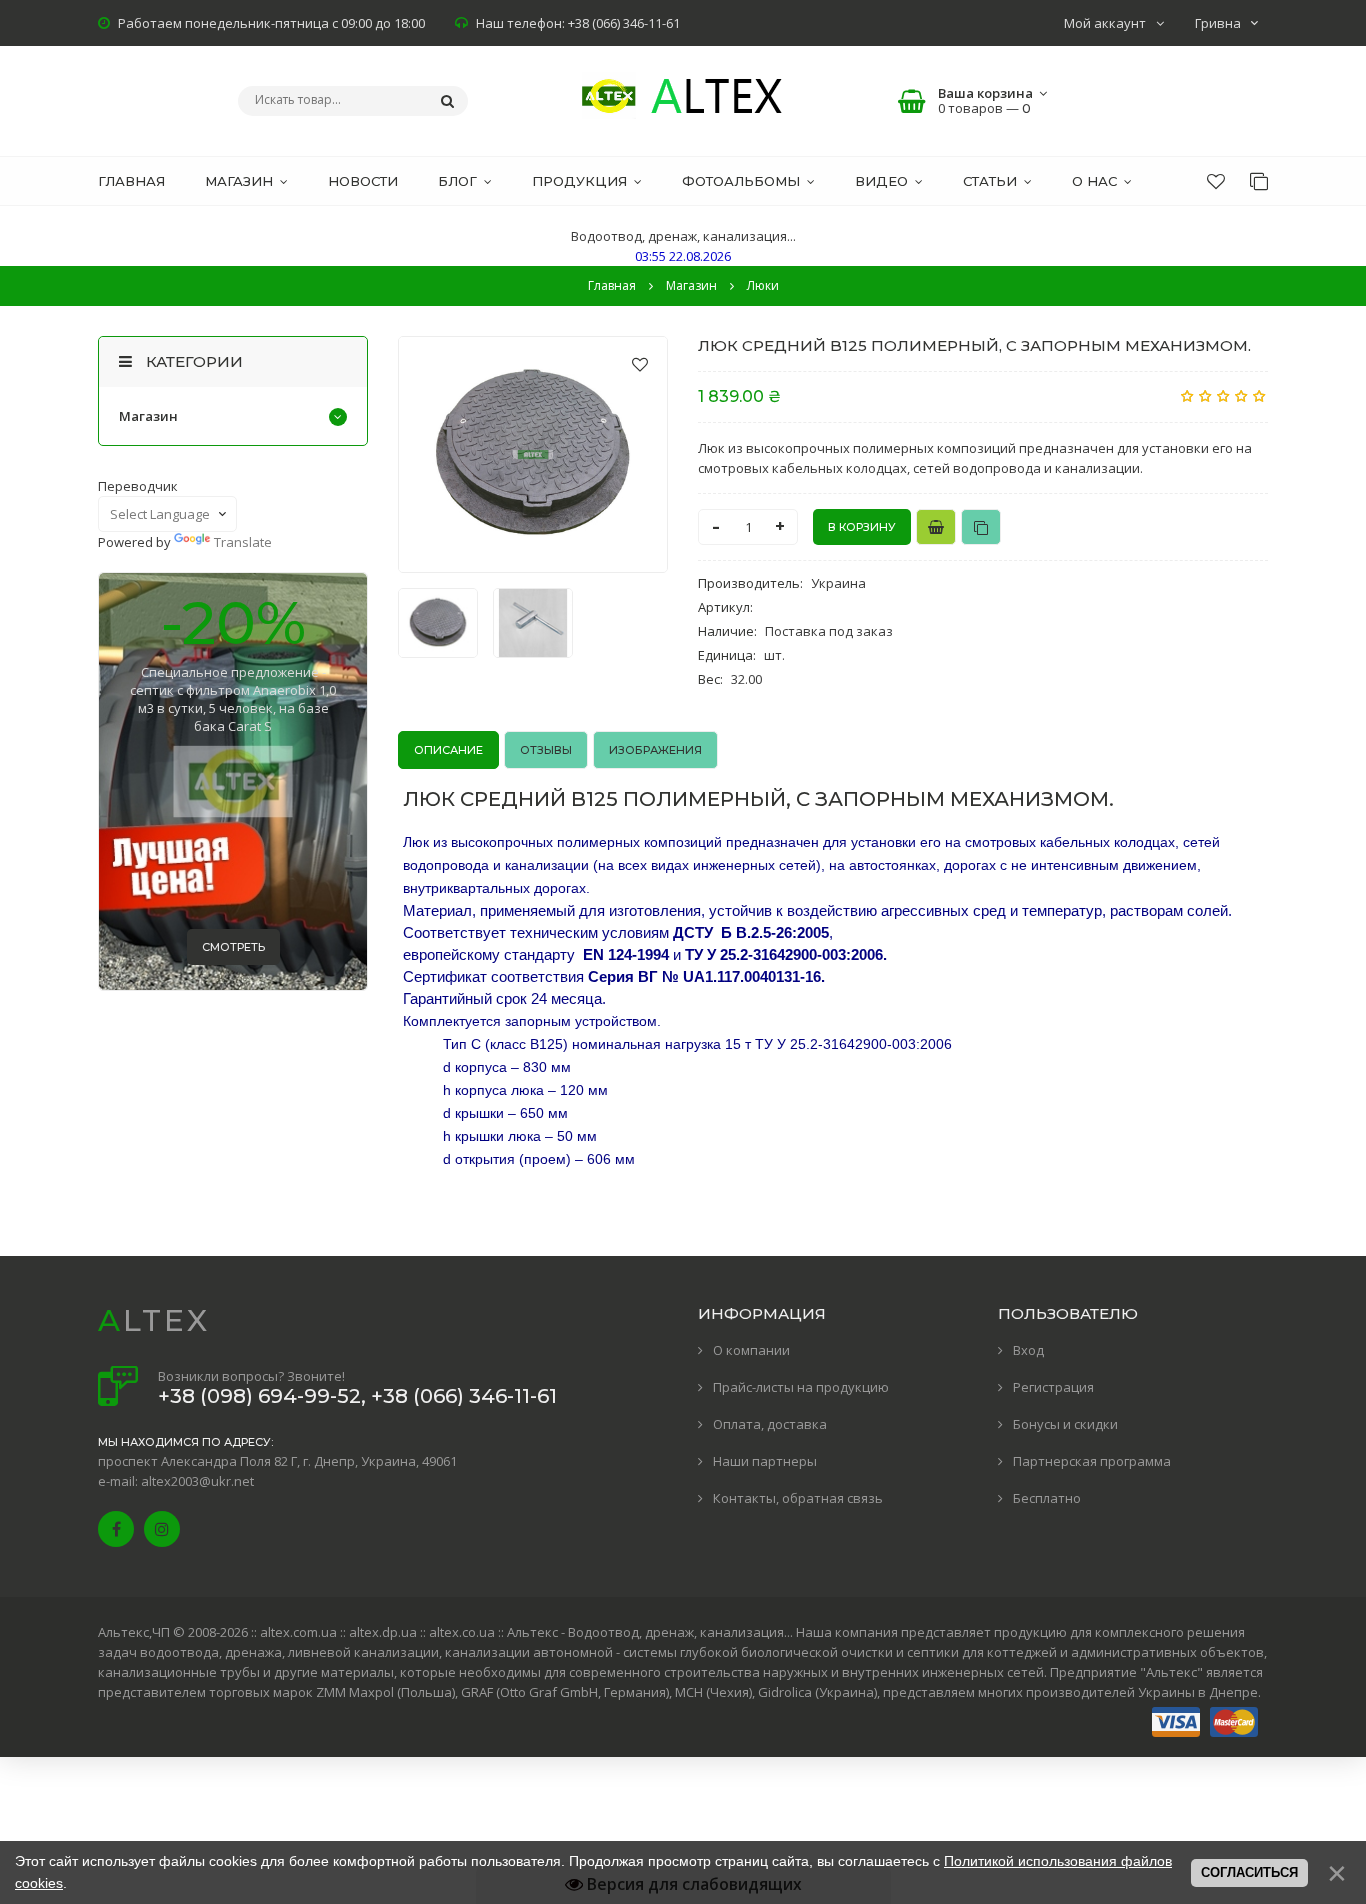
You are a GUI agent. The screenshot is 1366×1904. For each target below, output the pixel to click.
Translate (243, 542)
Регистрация (1053, 1387)
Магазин (148, 416)
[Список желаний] (1216, 181)
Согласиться (1249, 1872)
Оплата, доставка (770, 1424)
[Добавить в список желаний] (640, 364)
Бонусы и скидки (1065, 1424)
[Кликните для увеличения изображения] (533, 454)
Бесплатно (1047, 1498)
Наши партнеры (765, 1461)
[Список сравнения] (1259, 181)
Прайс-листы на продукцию (801, 1387)
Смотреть (233, 947)
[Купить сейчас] (936, 527)
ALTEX (154, 1320)
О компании (751, 1350)
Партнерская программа (1092, 1461)
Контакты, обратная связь (798, 1498)
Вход (1028, 1350)
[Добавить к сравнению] (981, 527)
